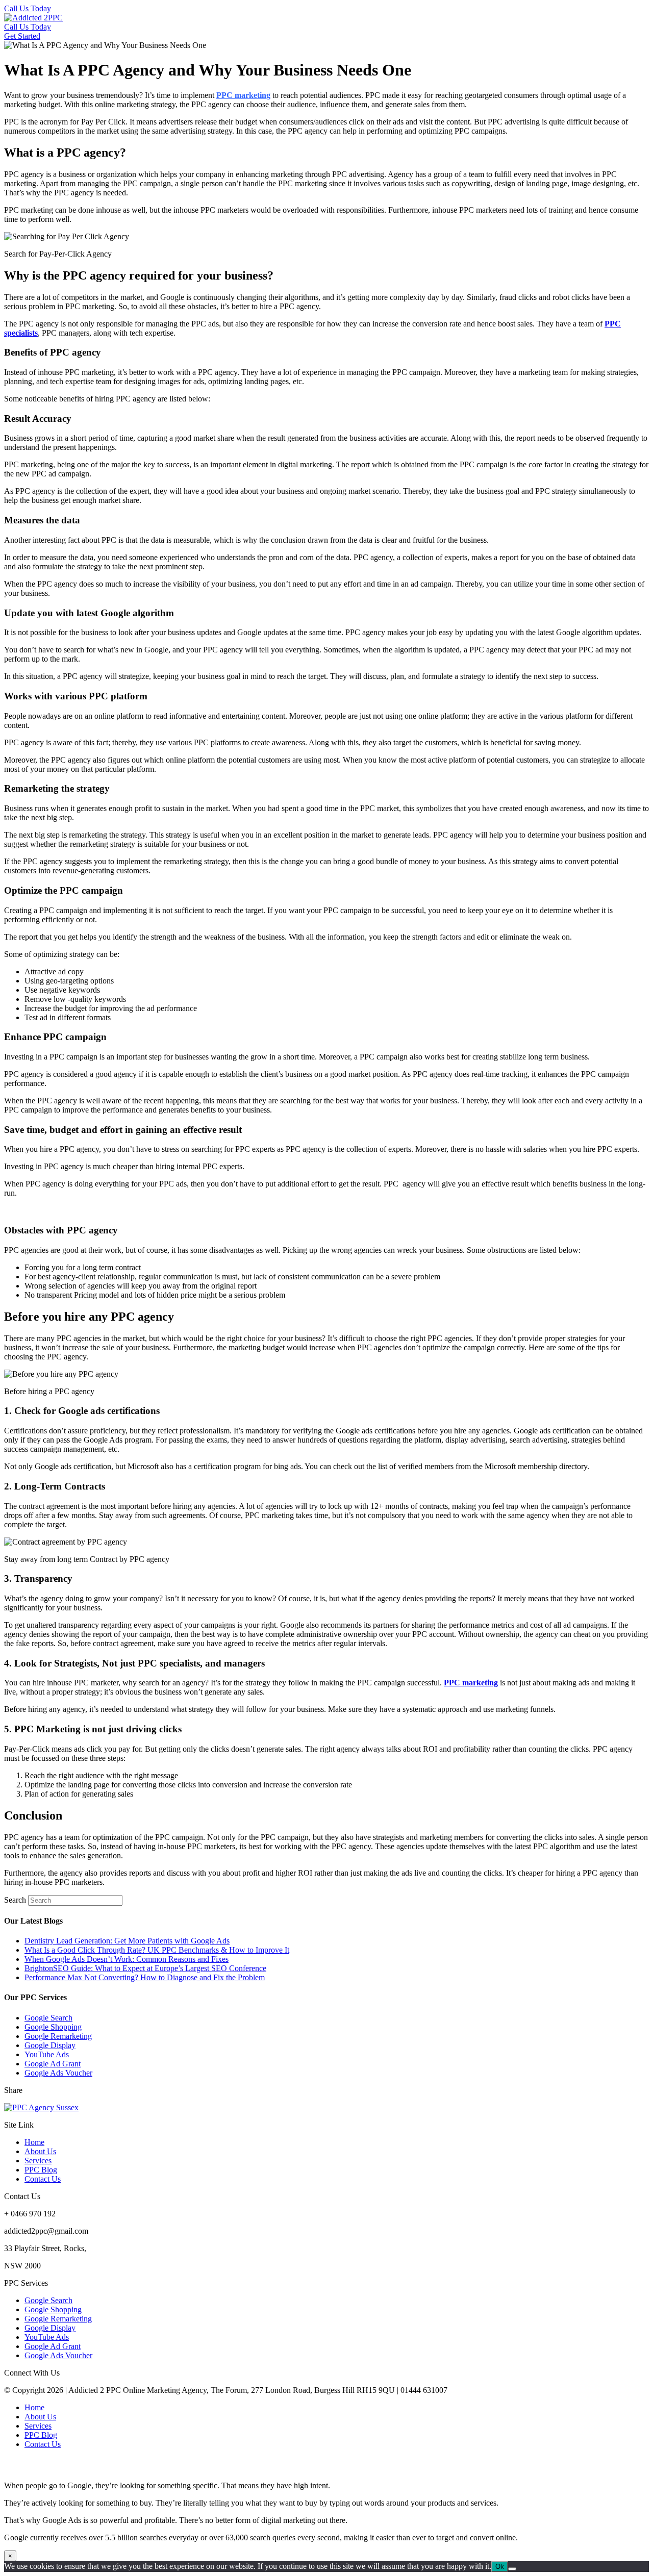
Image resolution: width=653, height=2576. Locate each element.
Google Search (48, 2018)
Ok (500, 2567)
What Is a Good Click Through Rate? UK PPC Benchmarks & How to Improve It (157, 1950)
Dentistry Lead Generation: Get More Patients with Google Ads (127, 1941)
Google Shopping (53, 2027)
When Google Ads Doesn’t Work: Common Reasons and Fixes (127, 1959)
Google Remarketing (58, 2036)
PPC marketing (243, 95)
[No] (512, 2569)
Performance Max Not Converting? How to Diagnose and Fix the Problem (145, 1977)
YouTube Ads (47, 2054)
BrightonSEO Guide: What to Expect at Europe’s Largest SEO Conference (145, 1968)
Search (15, 1900)
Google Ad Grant (53, 2064)
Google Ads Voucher (58, 2073)
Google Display (50, 2045)
